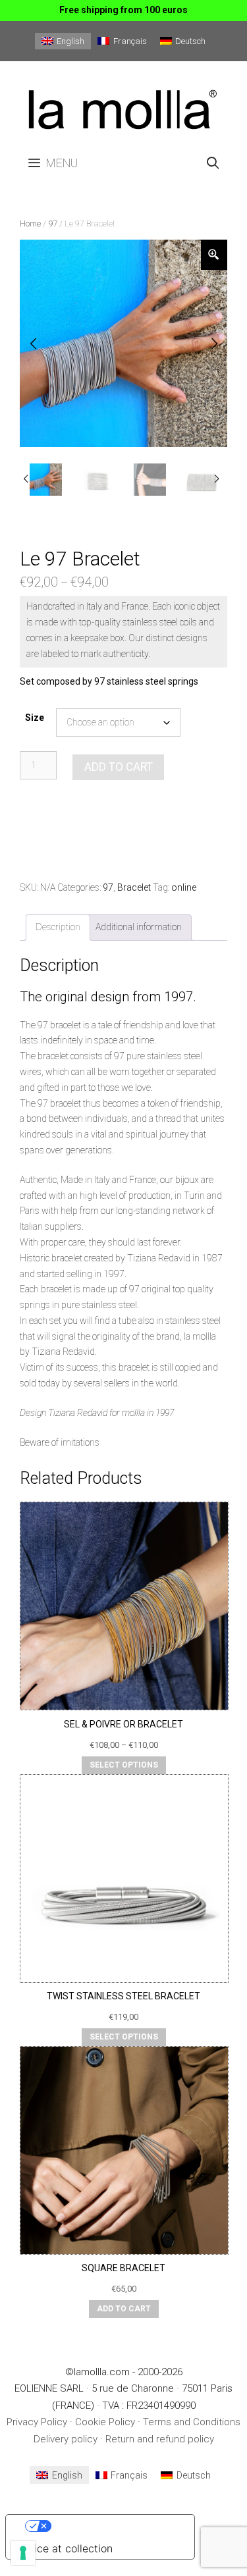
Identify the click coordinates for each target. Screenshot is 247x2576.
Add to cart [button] (124, 2309)
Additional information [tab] (139, 927)
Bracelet (134, 887)
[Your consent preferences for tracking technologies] (23, 2553)
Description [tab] (58, 927)
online (184, 887)
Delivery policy (66, 2439)
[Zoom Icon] (214, 255)
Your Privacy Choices (113, 2526)
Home (30, 223)
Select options (124, 1765)
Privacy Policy (37, 2422)
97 (53, 223)
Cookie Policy (105, 2422)
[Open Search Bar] (213, 163)
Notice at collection (65, 2548)
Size (35, 718)
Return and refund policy (160, 2439)
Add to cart (119, 767)
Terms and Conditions (192, 2422)
